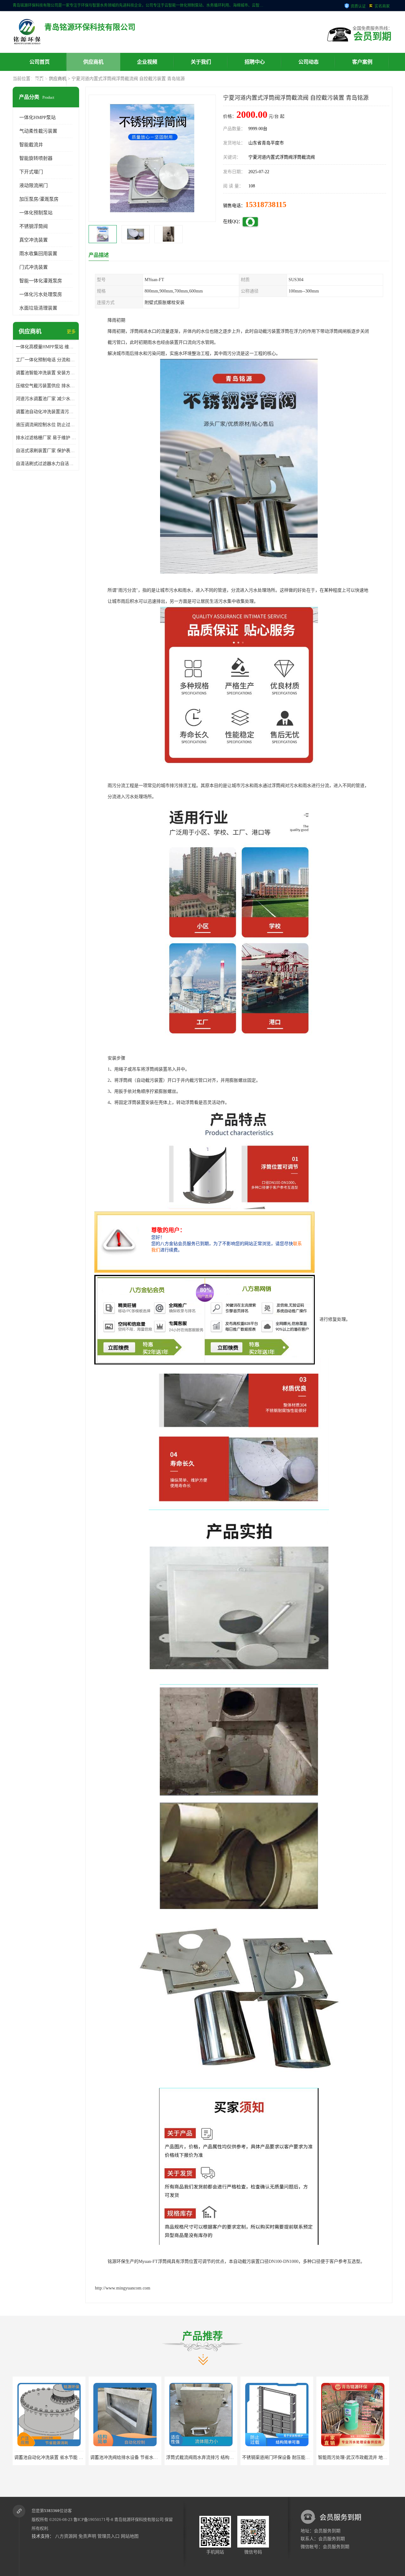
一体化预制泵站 (36, 213)
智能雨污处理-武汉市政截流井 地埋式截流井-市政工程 (295, 2457)
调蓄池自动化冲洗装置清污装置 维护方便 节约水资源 (46, 412)
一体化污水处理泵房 (41, 294)
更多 (71, 332)
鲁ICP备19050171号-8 (93, 2519)
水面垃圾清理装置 (38, 308)
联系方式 (40, 80)
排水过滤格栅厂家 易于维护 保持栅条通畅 (46, 438)
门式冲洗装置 (34, 267)
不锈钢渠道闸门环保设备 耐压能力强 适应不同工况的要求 (223, 2457)
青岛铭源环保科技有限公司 (139, 2519)
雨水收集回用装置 (38, 254)
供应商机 (93, 62)
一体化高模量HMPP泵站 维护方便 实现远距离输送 (46, 347)
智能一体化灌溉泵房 (41, 281)
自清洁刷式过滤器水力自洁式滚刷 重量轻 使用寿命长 (46, 464)
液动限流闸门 (34, 186)
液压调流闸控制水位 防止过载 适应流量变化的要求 (46, 425)
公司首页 (40, 62)
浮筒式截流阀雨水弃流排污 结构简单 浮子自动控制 (140, 2457)
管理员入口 (109, 2536)
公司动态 (308, 62)
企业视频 (147, 62)
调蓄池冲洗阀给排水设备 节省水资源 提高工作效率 (64, 2457)
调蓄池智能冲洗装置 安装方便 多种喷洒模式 (46, 373)
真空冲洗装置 (34, 240)
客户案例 (362, 62)
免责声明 (87, 2536)
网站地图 (130, 2536)
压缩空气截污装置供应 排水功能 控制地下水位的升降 (46, 386)
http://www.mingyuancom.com (123, 2288)
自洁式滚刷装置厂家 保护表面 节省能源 (46, 451)
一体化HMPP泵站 (37, 117)
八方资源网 (66, 2536)
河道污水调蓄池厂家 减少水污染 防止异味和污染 (46, 399)
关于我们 (201, 62)
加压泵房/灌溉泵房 (39, 199)
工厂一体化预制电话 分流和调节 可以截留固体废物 (46, 360)
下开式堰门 (31, 172)
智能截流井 (31, 145)
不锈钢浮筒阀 (34, 226)
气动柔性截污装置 (38, 131)
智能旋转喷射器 (36, 158)
